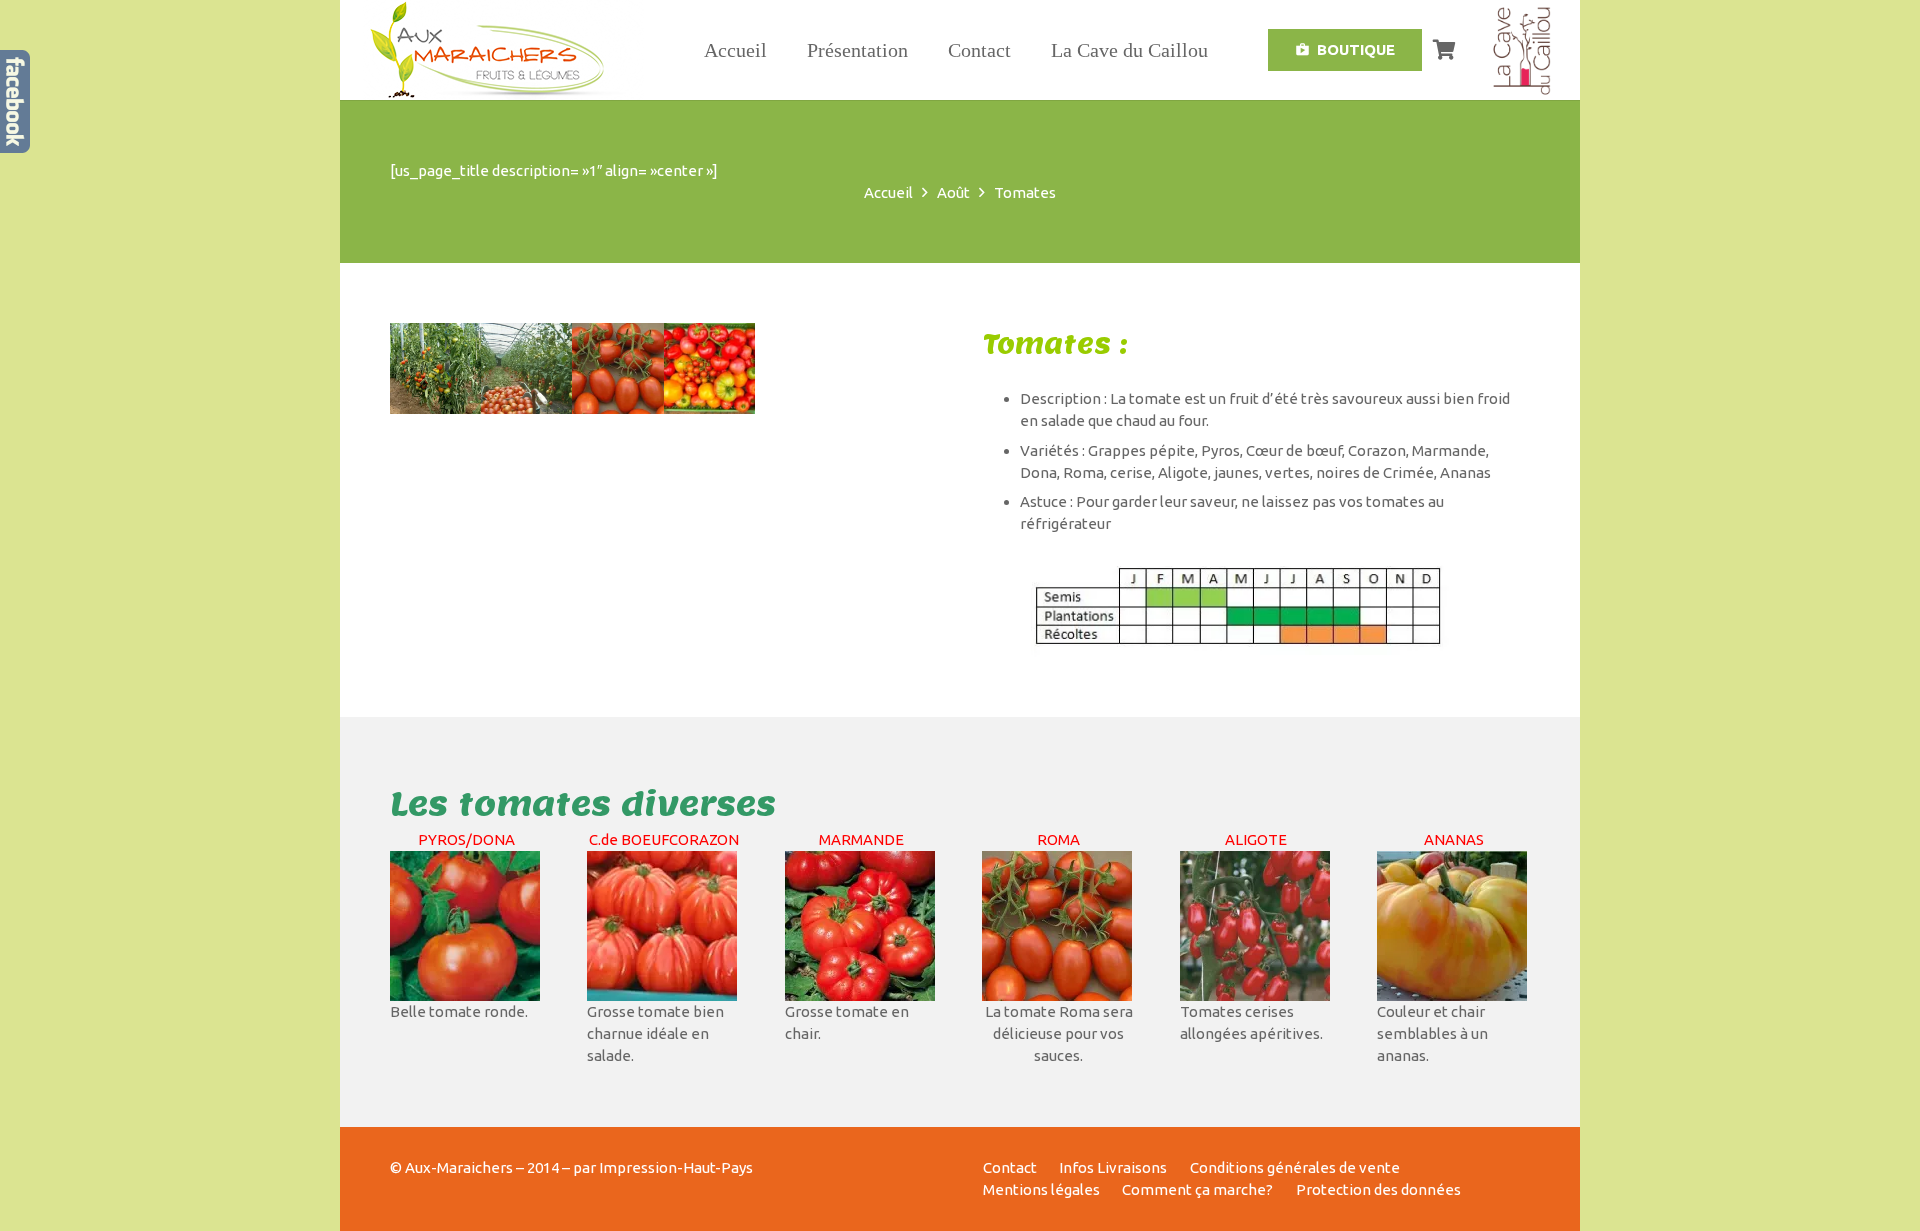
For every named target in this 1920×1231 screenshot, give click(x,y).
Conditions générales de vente (1295, 1167)
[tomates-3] (709, 368)
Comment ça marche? (1197, 1189)
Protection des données (1378, 1189)
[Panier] (1444, 50)
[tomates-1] (435, 368)
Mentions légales (1041, 1189)
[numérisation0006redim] (526, 368)
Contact (1010, 1167)
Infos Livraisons (1113, 1167)
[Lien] (466, 926)
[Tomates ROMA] (617, 368)
